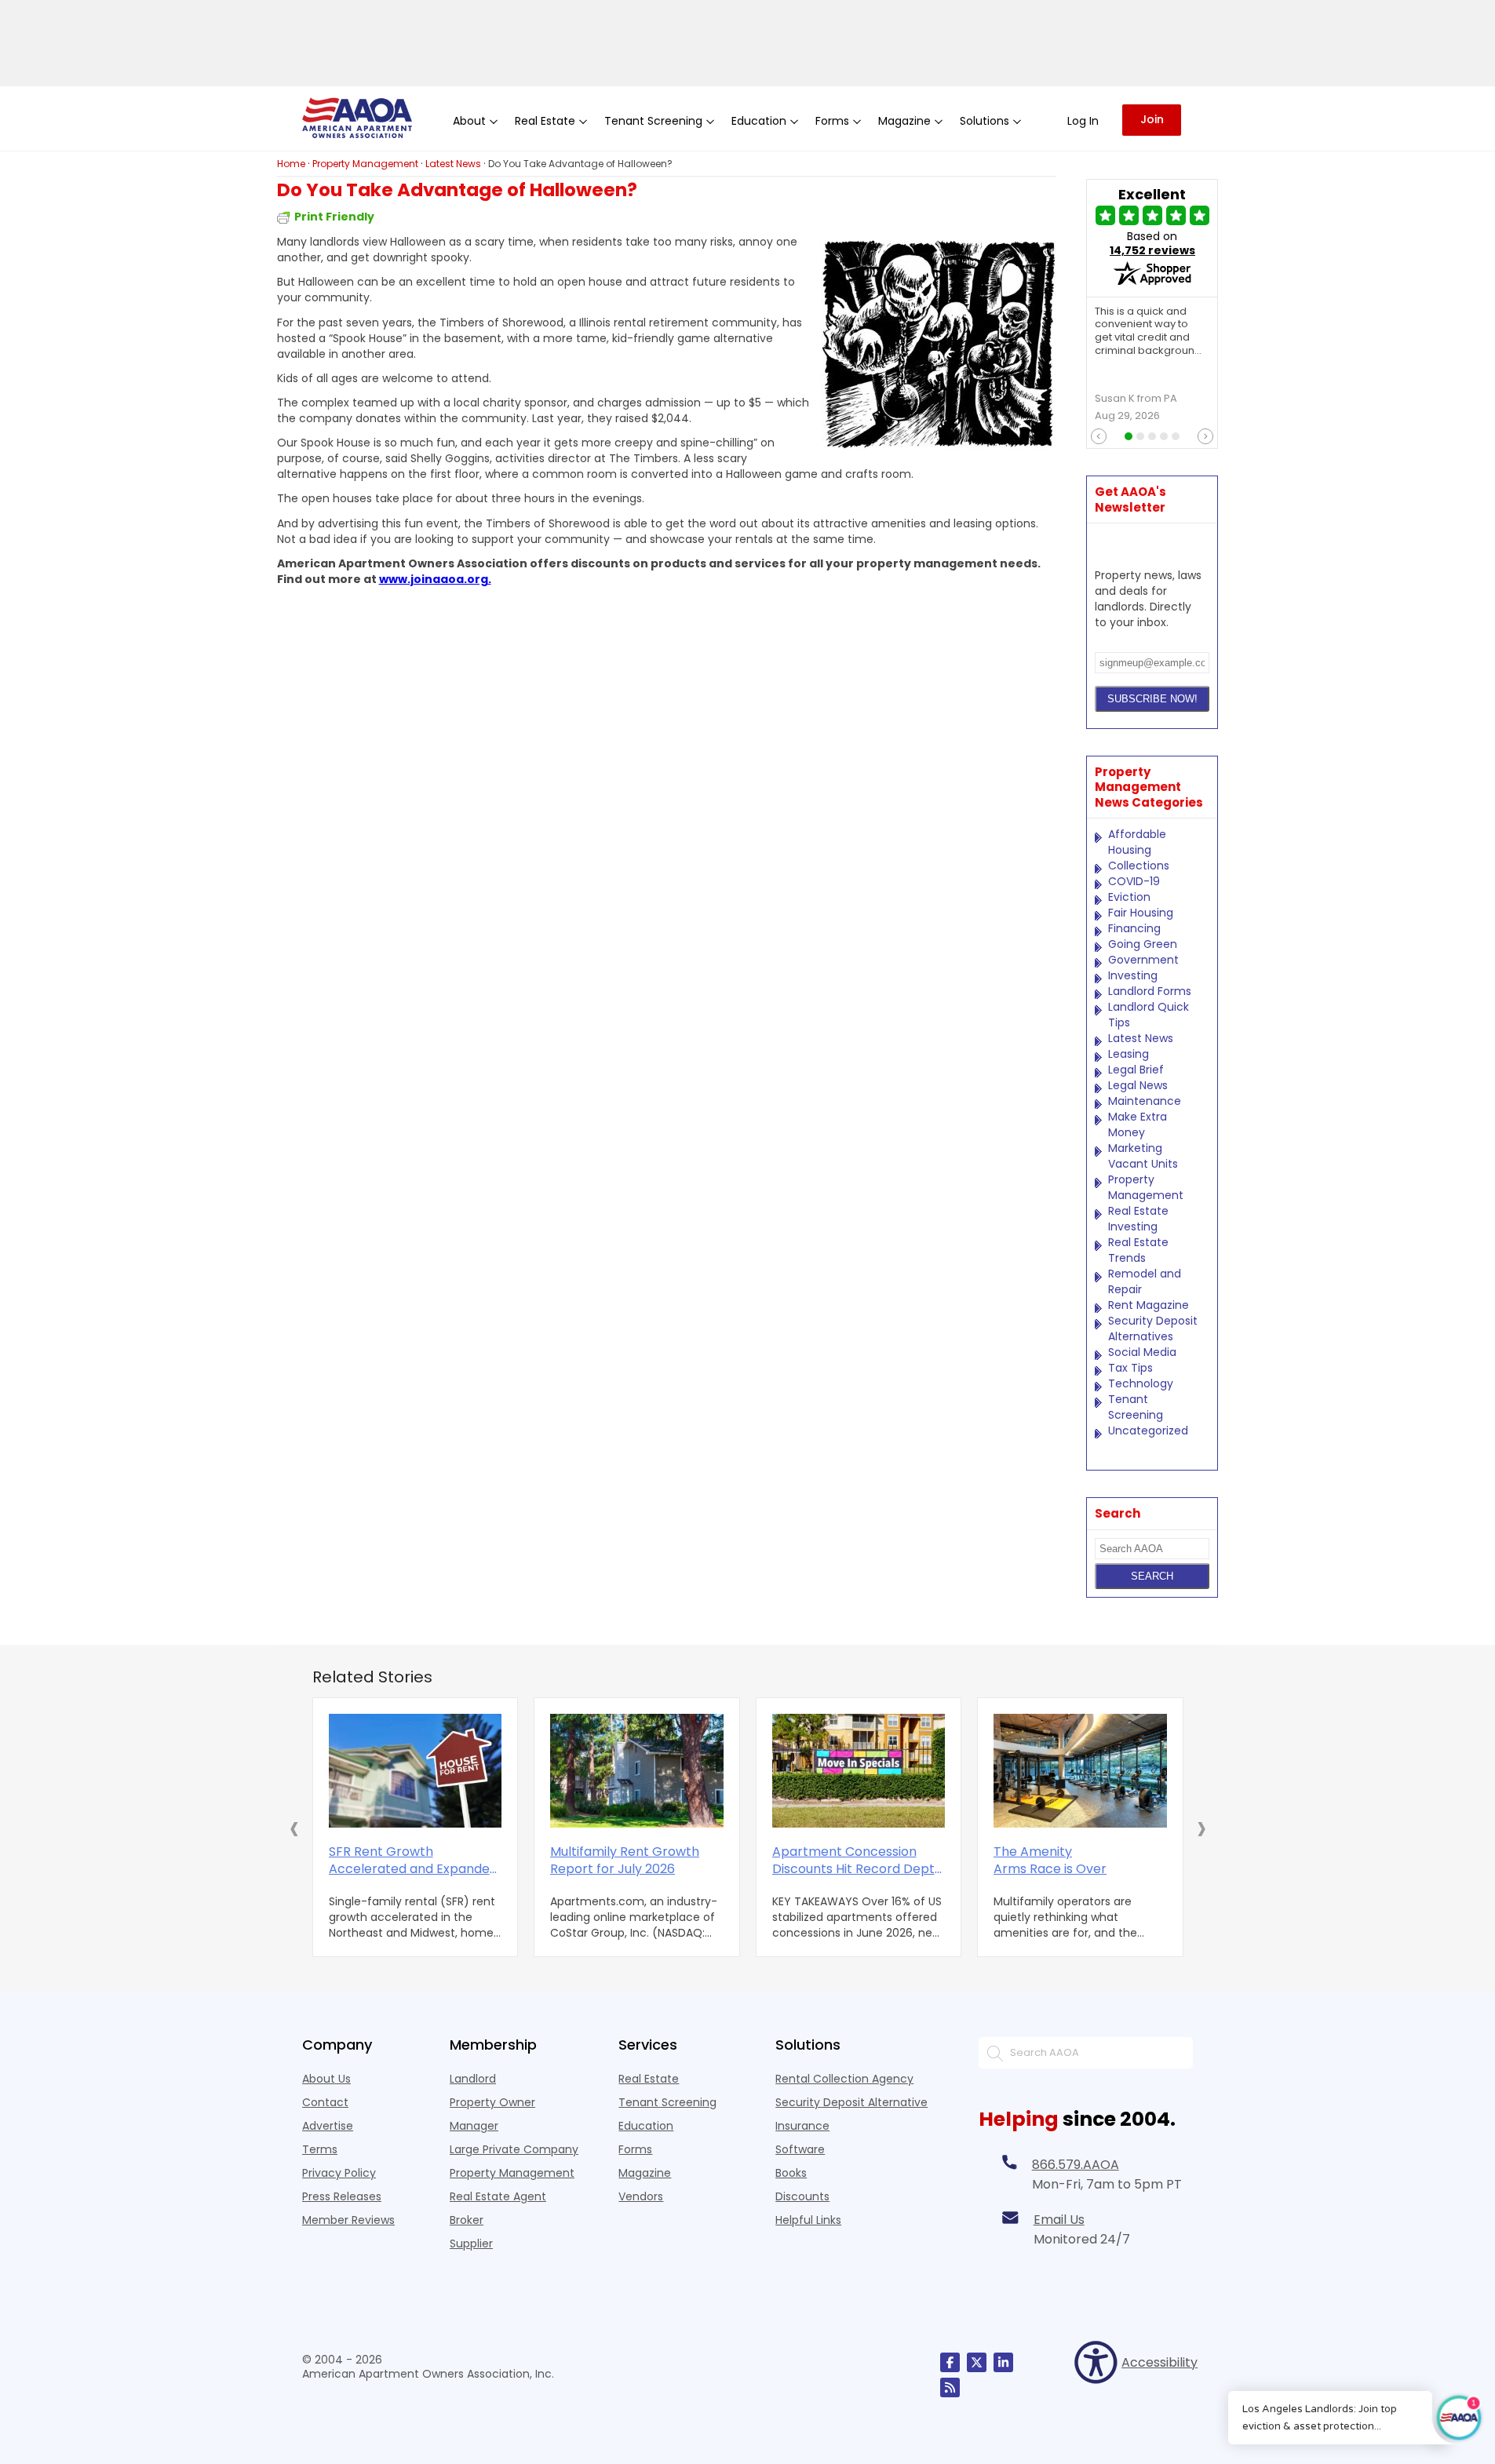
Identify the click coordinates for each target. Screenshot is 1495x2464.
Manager (474, 2126)
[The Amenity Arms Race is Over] (1080, 1771)
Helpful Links (808, 2220)
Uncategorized (1148, 1431)
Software (800, 2149)
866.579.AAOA (1076, 2165)
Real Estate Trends (1138, 1250)
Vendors (641, 2196)
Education (646, 2126)
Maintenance (1145, 1101)
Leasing (1129, 1054)
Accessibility (1157, 2362)
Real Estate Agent (498, 2196)
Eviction (1129, 897)
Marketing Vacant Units (1143, 1156)
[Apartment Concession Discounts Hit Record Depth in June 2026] (859, 1771)
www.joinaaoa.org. (435, 579)
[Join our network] (1003, 2362)
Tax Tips (1130, 1368)
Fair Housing (1141, 913)
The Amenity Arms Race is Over (1050, 1861)
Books (791, 2173)
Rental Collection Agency (844, 2079)
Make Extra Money (1138, 1124)
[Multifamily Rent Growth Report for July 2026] (637, 1771)
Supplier (471, 2243)
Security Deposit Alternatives (1153, 1329)
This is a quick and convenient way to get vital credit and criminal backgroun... (1148, 332)
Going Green (1143, 944)
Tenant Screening (1136, 1407)
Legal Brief (1136, 1070)
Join (1152, 119)
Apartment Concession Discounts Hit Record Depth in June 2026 (857, 1861)
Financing (1134, 928)
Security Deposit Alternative (851, 2102)
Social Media (1142, 1352)
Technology (1141, 1383)
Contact (325, 2102)
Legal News (1138, 1085)
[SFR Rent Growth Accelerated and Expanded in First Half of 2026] (416, 1771)
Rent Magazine (1149, 1305)
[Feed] (950, 2387)
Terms (320, 2149)
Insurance (802, 2126)
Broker (467, 2220)
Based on (1152, 243)
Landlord (473, 2079)
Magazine (645, 2173)
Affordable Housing (1137, 842)
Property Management (1146, 1187)
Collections (1139, 866)
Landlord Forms (1150, 991)
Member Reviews (348, 2220)
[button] (294, 1828)
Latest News (1141, 1038)
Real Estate (649, 2079)
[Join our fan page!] (950, 2362)
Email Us (1059, 2220)
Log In (1083, 121)
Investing (1133, 975)
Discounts (802, 2196)
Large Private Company (514, 2149)
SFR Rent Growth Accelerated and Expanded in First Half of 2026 (413, 1861)
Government (1143, 960)
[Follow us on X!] (977, 2362)
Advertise (328, 2126)
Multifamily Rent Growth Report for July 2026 (625, 1861)
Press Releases (342, 2196)
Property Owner (492, 2102)
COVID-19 (1134, 881)
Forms (635, 2149)
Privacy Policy (339, 2173)
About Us (326, 2079)
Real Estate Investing (1138, 1219)
